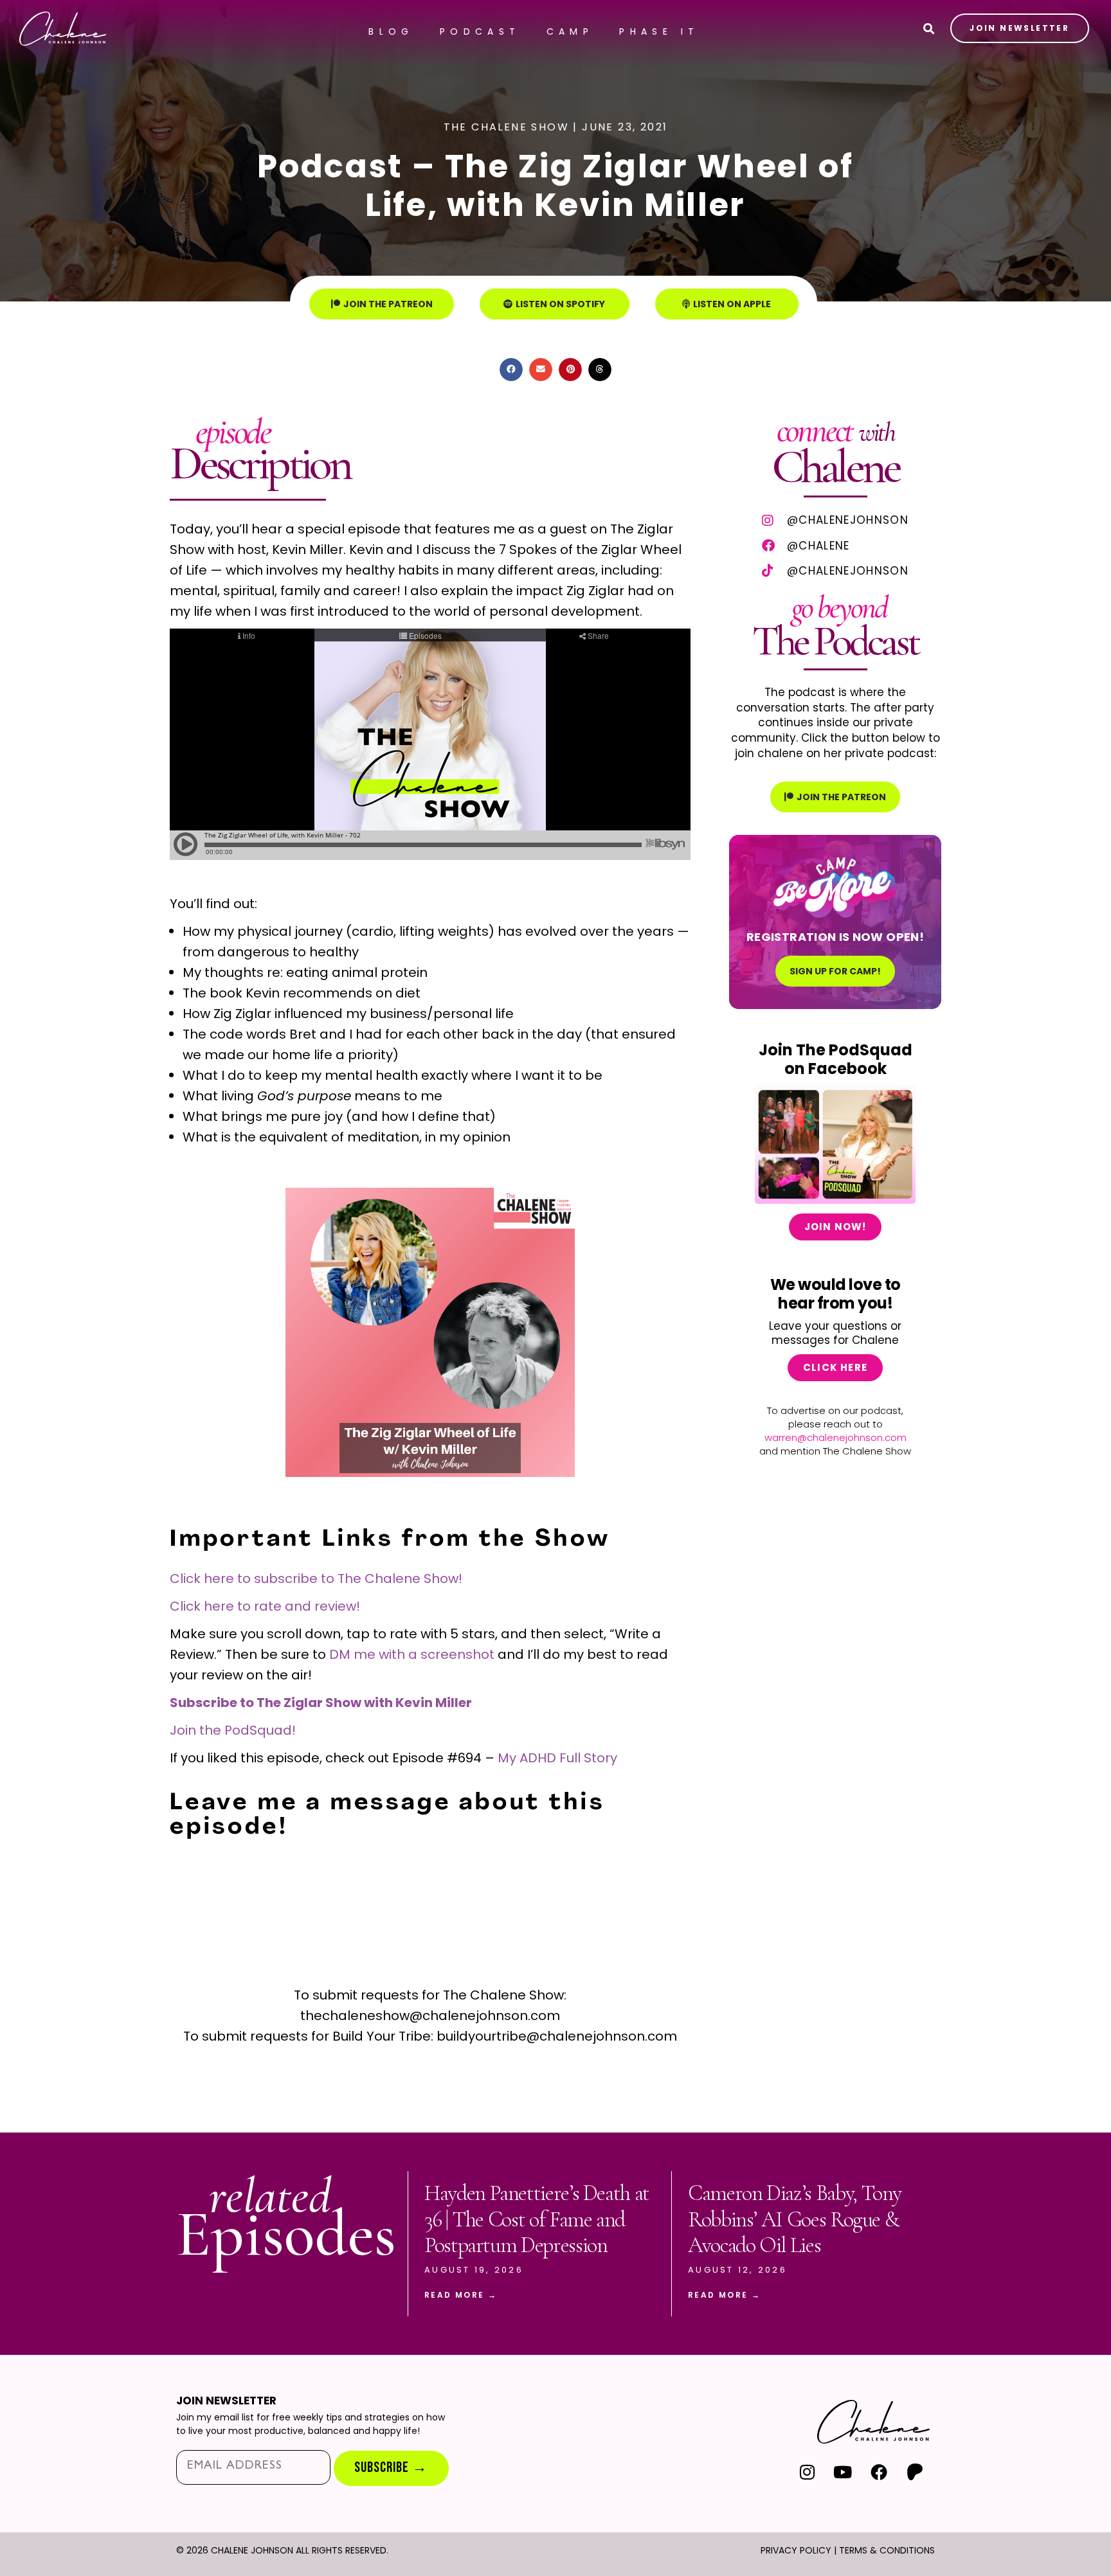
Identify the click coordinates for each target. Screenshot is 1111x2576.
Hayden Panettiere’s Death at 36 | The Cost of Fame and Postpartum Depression (537, 2220)
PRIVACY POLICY (796, 2550)
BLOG (391, 31)
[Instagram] (807, 2472)
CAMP (570, 31)
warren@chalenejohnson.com (836, 1437)
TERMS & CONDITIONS (887, 2550)
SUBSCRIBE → (391, 2468)
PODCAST (480, 31)
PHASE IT (659, 31)
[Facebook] (879, 2472)
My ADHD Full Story (557, 1758)
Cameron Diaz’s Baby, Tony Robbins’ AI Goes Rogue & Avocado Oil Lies (795, 2220)
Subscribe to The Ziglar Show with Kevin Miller (321, 1703)
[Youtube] (843, 2472)
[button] (511, 370)
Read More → (461, 2295)
